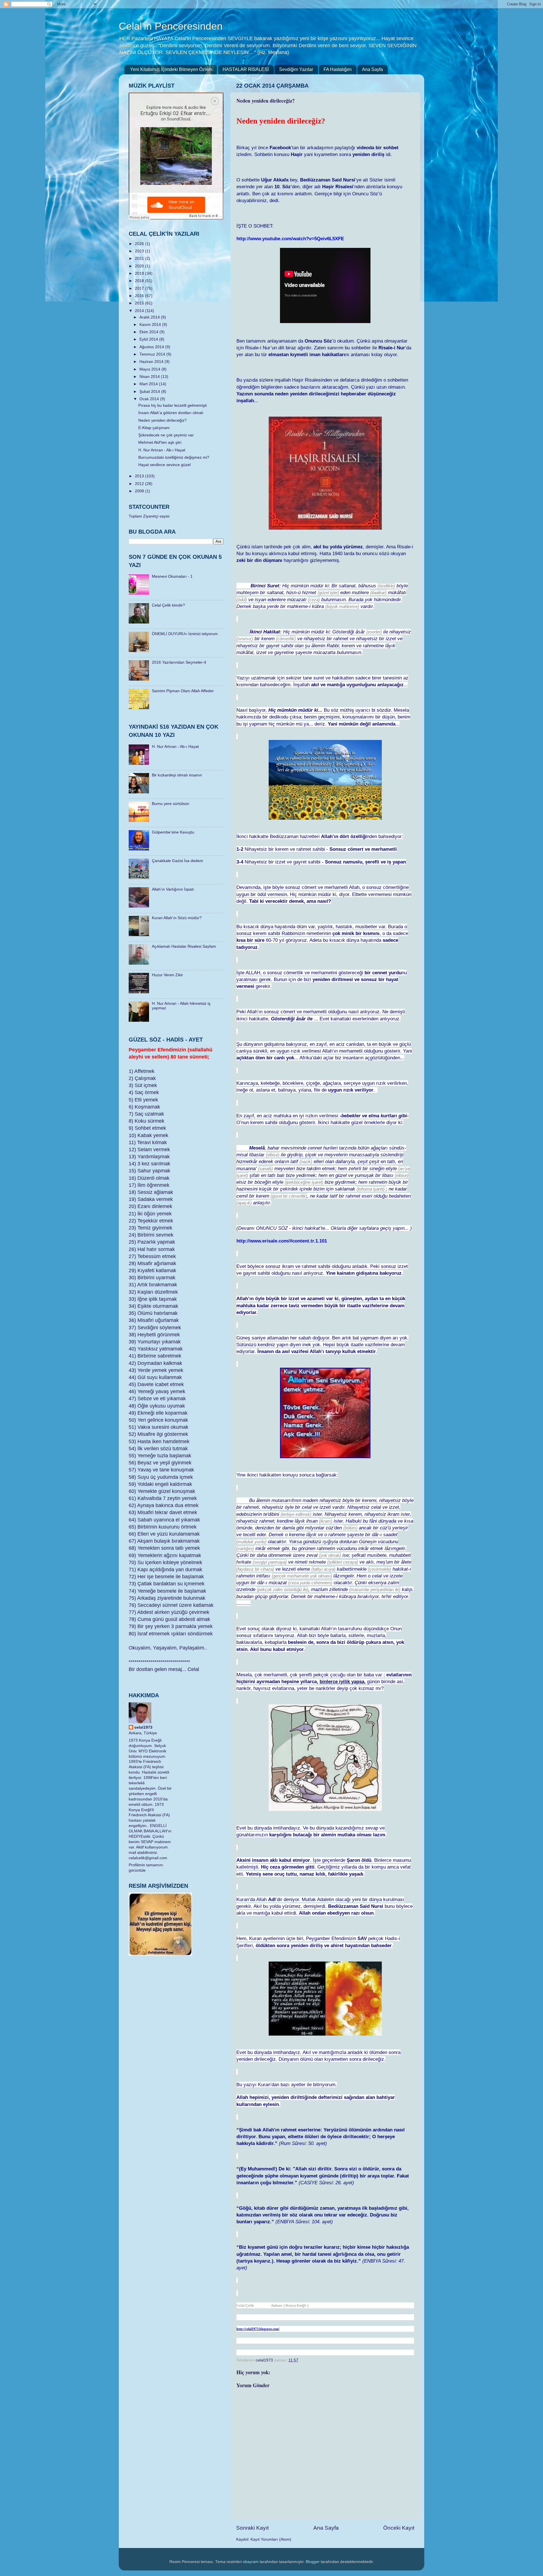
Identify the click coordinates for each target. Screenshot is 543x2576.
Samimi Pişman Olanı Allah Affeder (183, 691)
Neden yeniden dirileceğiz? (162, 420)
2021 (140, 258)
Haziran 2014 (152, 362)
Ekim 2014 (149, 332)
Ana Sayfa (372, 69)
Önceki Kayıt (399, 2528)
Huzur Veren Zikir (167, 975)
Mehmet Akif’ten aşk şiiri (160, 442)
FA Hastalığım (338, 69)
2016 (140, 296)
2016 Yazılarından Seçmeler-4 (179, 662)
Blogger (313, 2562)
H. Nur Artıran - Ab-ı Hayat (162, 450)
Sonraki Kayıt (252, 2528)
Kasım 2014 (151, 325)
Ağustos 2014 (152, 347)
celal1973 (143, 1727)
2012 (140, 484)
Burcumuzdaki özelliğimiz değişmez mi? (174, 457)
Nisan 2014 (150, 377)
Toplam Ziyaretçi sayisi (149, 516)
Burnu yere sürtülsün (171, 804)
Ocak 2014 (150, 399)
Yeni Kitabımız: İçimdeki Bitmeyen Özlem (171, 69)
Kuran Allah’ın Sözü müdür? (177, 918)
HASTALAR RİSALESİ (246, 69)
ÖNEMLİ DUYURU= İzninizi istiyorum (185, 634)
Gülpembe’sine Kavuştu (173, 832)
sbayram (251, 2562)
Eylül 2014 (149, 339)
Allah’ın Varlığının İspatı (173, 889)
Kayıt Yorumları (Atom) (271, 2539)
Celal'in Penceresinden (171, 26)
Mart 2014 (149, 384)
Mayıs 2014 (150, 369)
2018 (140, 281)
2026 (140, 244)
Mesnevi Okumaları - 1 (172, 576)
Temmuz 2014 (153, 354)
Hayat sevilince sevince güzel (164, 465)
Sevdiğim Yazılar (296, 69)
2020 (140, 266)
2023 (140, 251)
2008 (140, 491)
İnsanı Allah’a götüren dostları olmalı (171, 413)
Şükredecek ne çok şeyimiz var (166, 435)
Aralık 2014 (150, 317)
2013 (140, 476)
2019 (140, 273)
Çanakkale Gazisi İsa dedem (177, 861)
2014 (140, 311)
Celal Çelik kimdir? (168, 605)
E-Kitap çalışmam (154, 428)
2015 (140, 303)
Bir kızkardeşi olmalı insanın (177, 775)
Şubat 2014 (150, 392)
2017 (140, 288)
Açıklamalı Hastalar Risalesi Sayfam (184, 946)
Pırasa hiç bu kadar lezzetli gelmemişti (173, 405)
